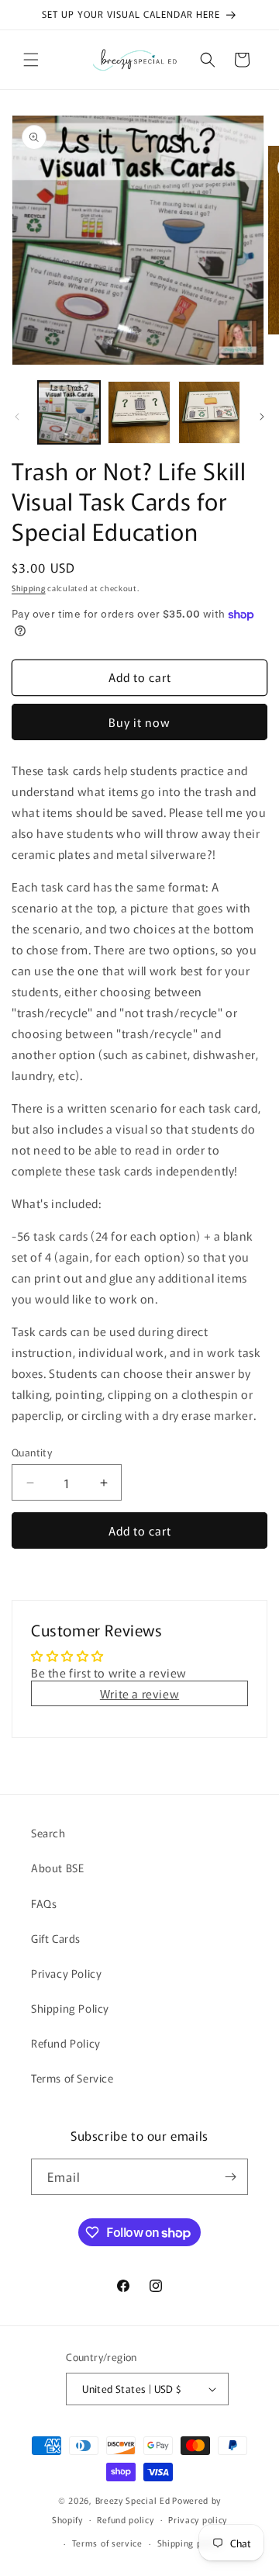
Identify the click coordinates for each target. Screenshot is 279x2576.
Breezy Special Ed (133, 2500)
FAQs (44, 1903)
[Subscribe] (230, 2177)
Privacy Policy (66, 1973)
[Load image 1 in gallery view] (69, 412)
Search (48, 1833)
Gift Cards (56, 1938)
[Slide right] (262, 417)
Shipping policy (190, 2543)
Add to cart (140, 1530)
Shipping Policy (70, 2008)
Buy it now (139, 722)
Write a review (139, 1693)
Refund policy (125, 2519)
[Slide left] (17, 417)
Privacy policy (198, 2519)
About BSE (57, 1868)
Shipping (29, 588)
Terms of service (107, 2543)
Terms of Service (72, 2078)
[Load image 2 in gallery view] (139, 412)
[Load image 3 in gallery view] (209, 412)
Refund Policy (66, 2043)
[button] (31, 60)
